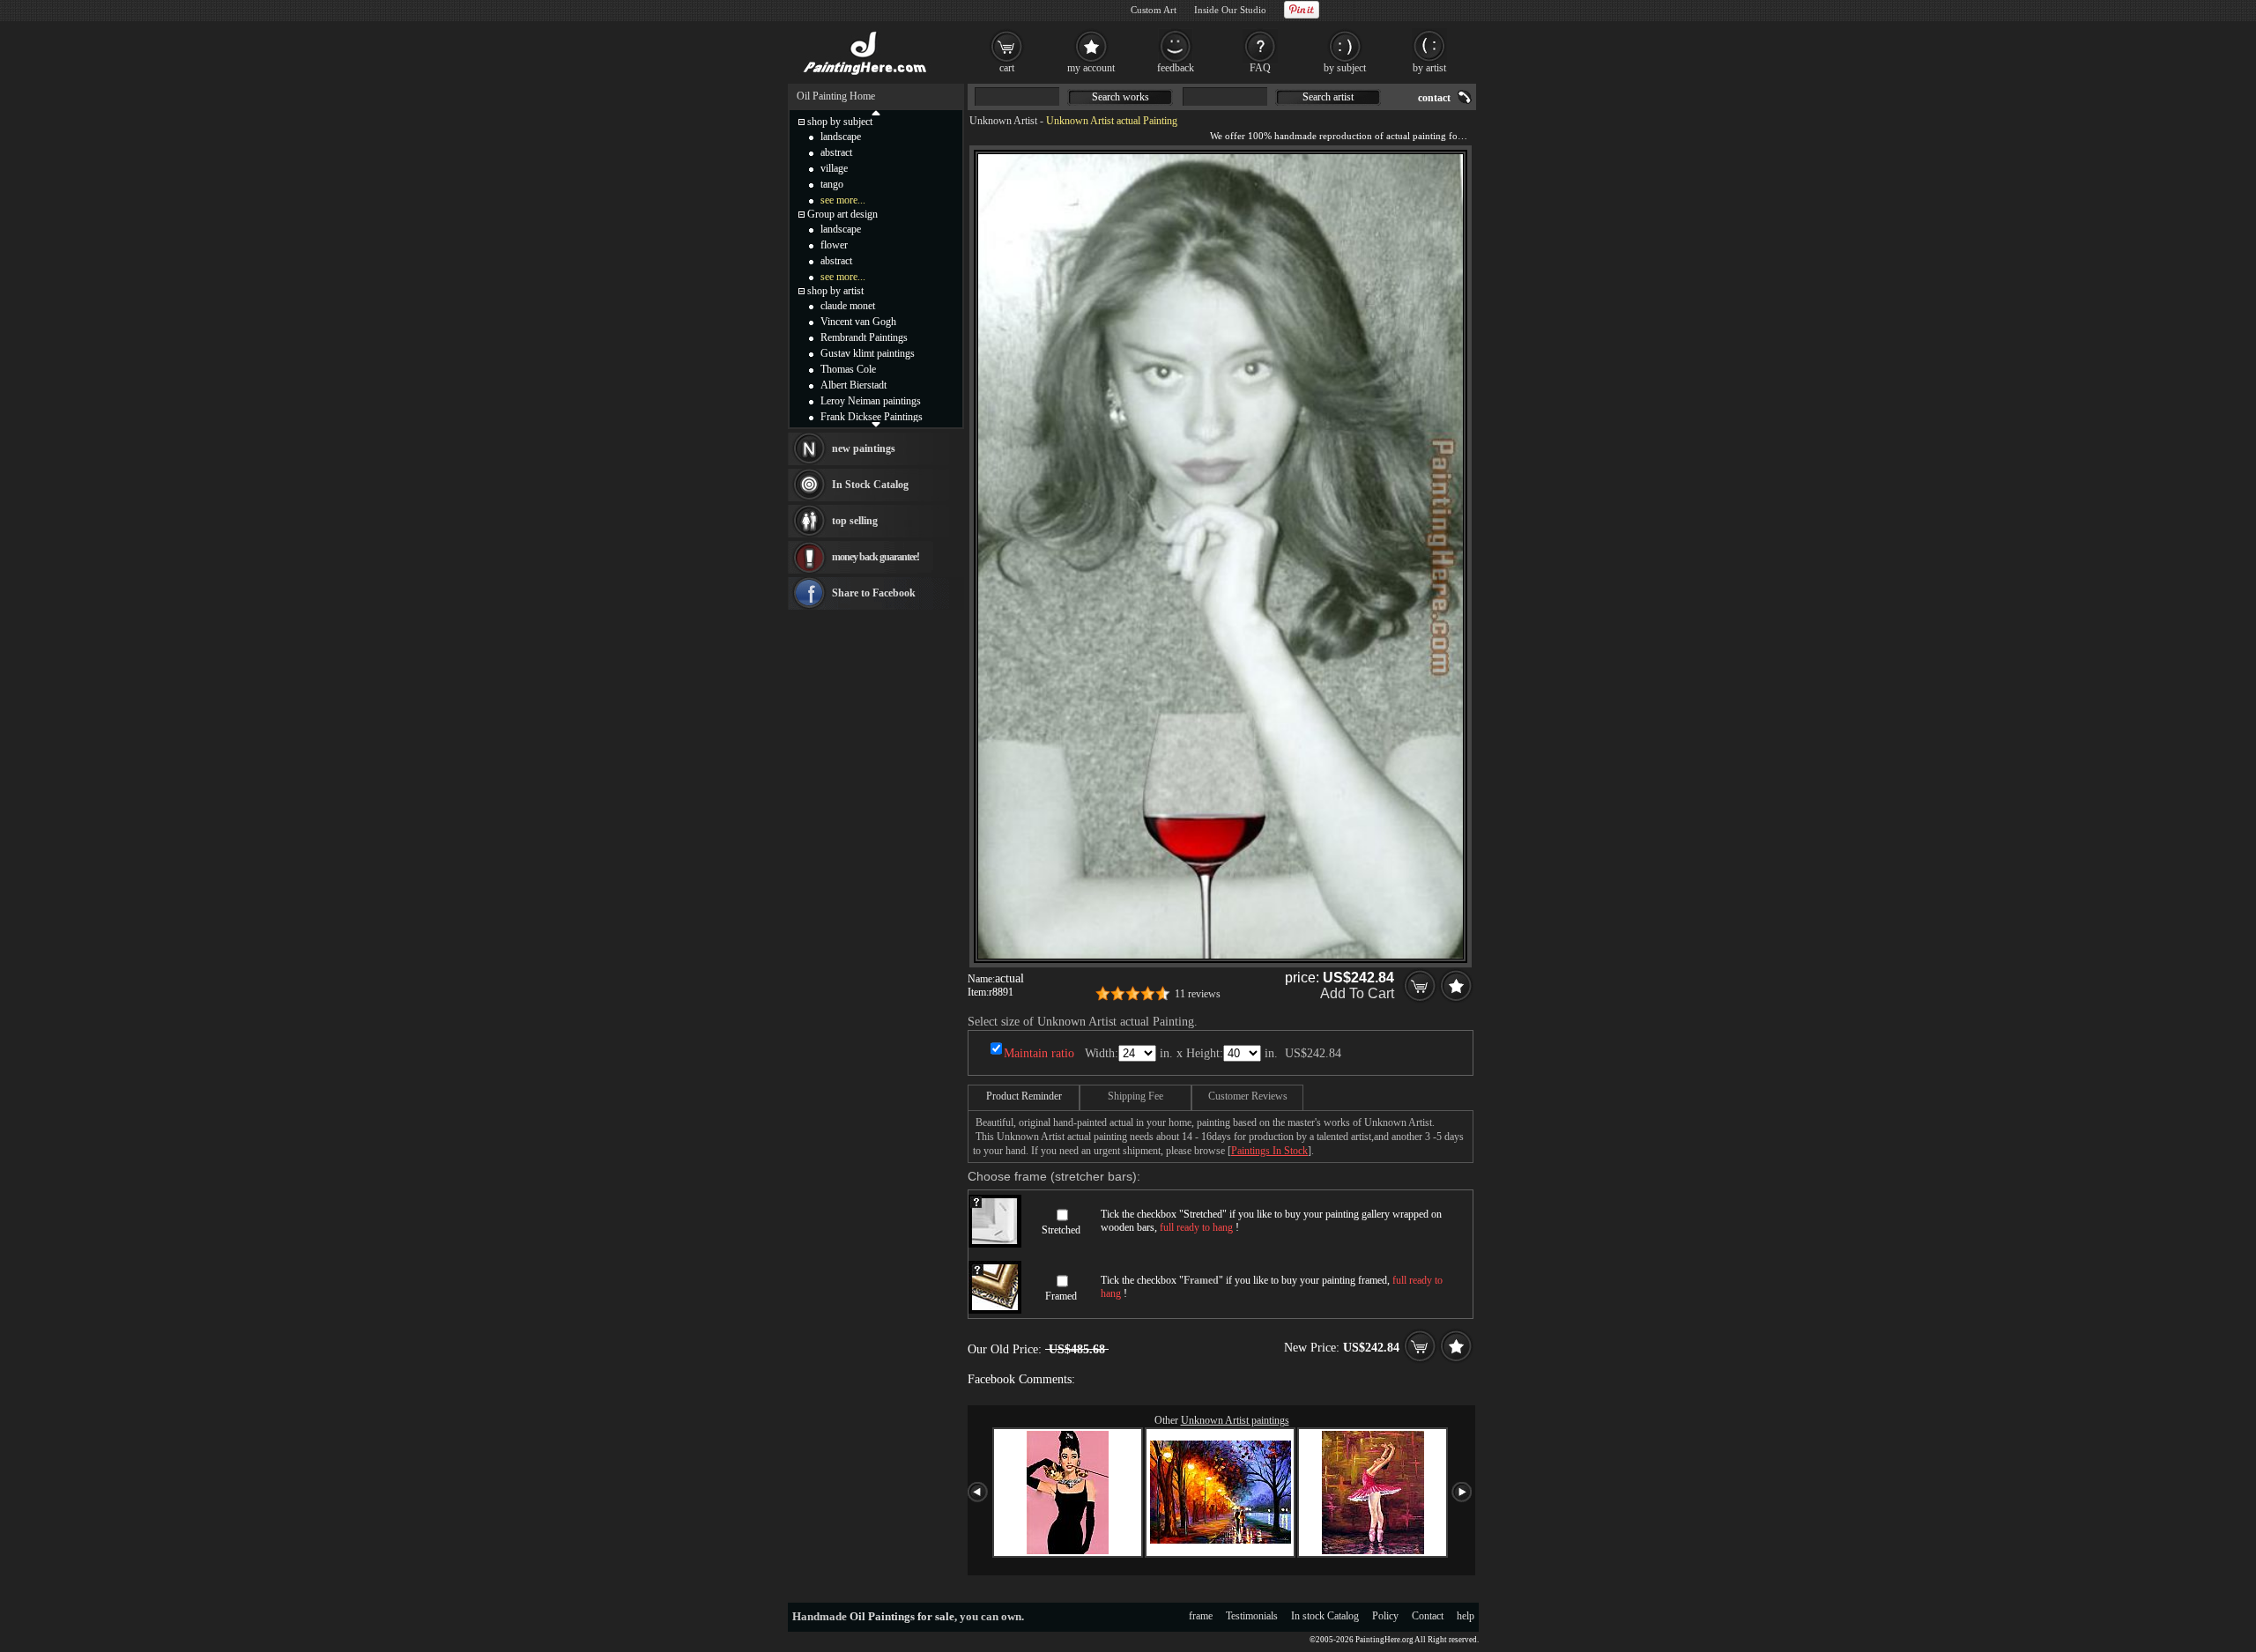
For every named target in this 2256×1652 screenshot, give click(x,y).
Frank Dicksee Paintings (872, 417)
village (834, 168)
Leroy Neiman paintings (871, 401)
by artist (1429, 68)
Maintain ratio (1039, 1053)
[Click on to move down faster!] (876, 424)
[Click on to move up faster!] (876, 112)
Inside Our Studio (1230, 10)
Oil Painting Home (836, 96)
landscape (841, 137)
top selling (855, 521)
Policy (1385, 1616)
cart (1007, 68)
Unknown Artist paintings (1235, 1420)
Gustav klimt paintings (868, 353)
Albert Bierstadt (853, 385)
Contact (1428, 1616)
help (1466, 1616)
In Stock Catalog (870, 485)
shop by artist (835, 291)
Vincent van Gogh (858, 322)
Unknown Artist (1003, 121)
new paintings (864, 448)
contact (1434, 98)
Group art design (842, 214)
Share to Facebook (874, 593)
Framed (1061, 1296)
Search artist (1328, 97)
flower (834, 245)
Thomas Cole (848, 369)
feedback (1176, 68)
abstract (836, 152)
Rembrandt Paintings (864, 337)
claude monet (848, 306)
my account (1091, 68)
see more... (843, 200)
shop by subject (840, 122)
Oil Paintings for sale (902, 1616)
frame (1201, 1616)
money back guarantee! (876, 557)
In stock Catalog (1325, 1616)
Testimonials (1252, 1616)
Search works (1121, 97)
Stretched (1061, 1230)
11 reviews (1198, 994)
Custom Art (1154, 10)
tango (832, 184)
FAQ (1260, 68)
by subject (1345, 68)
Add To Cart (1357, 993)
